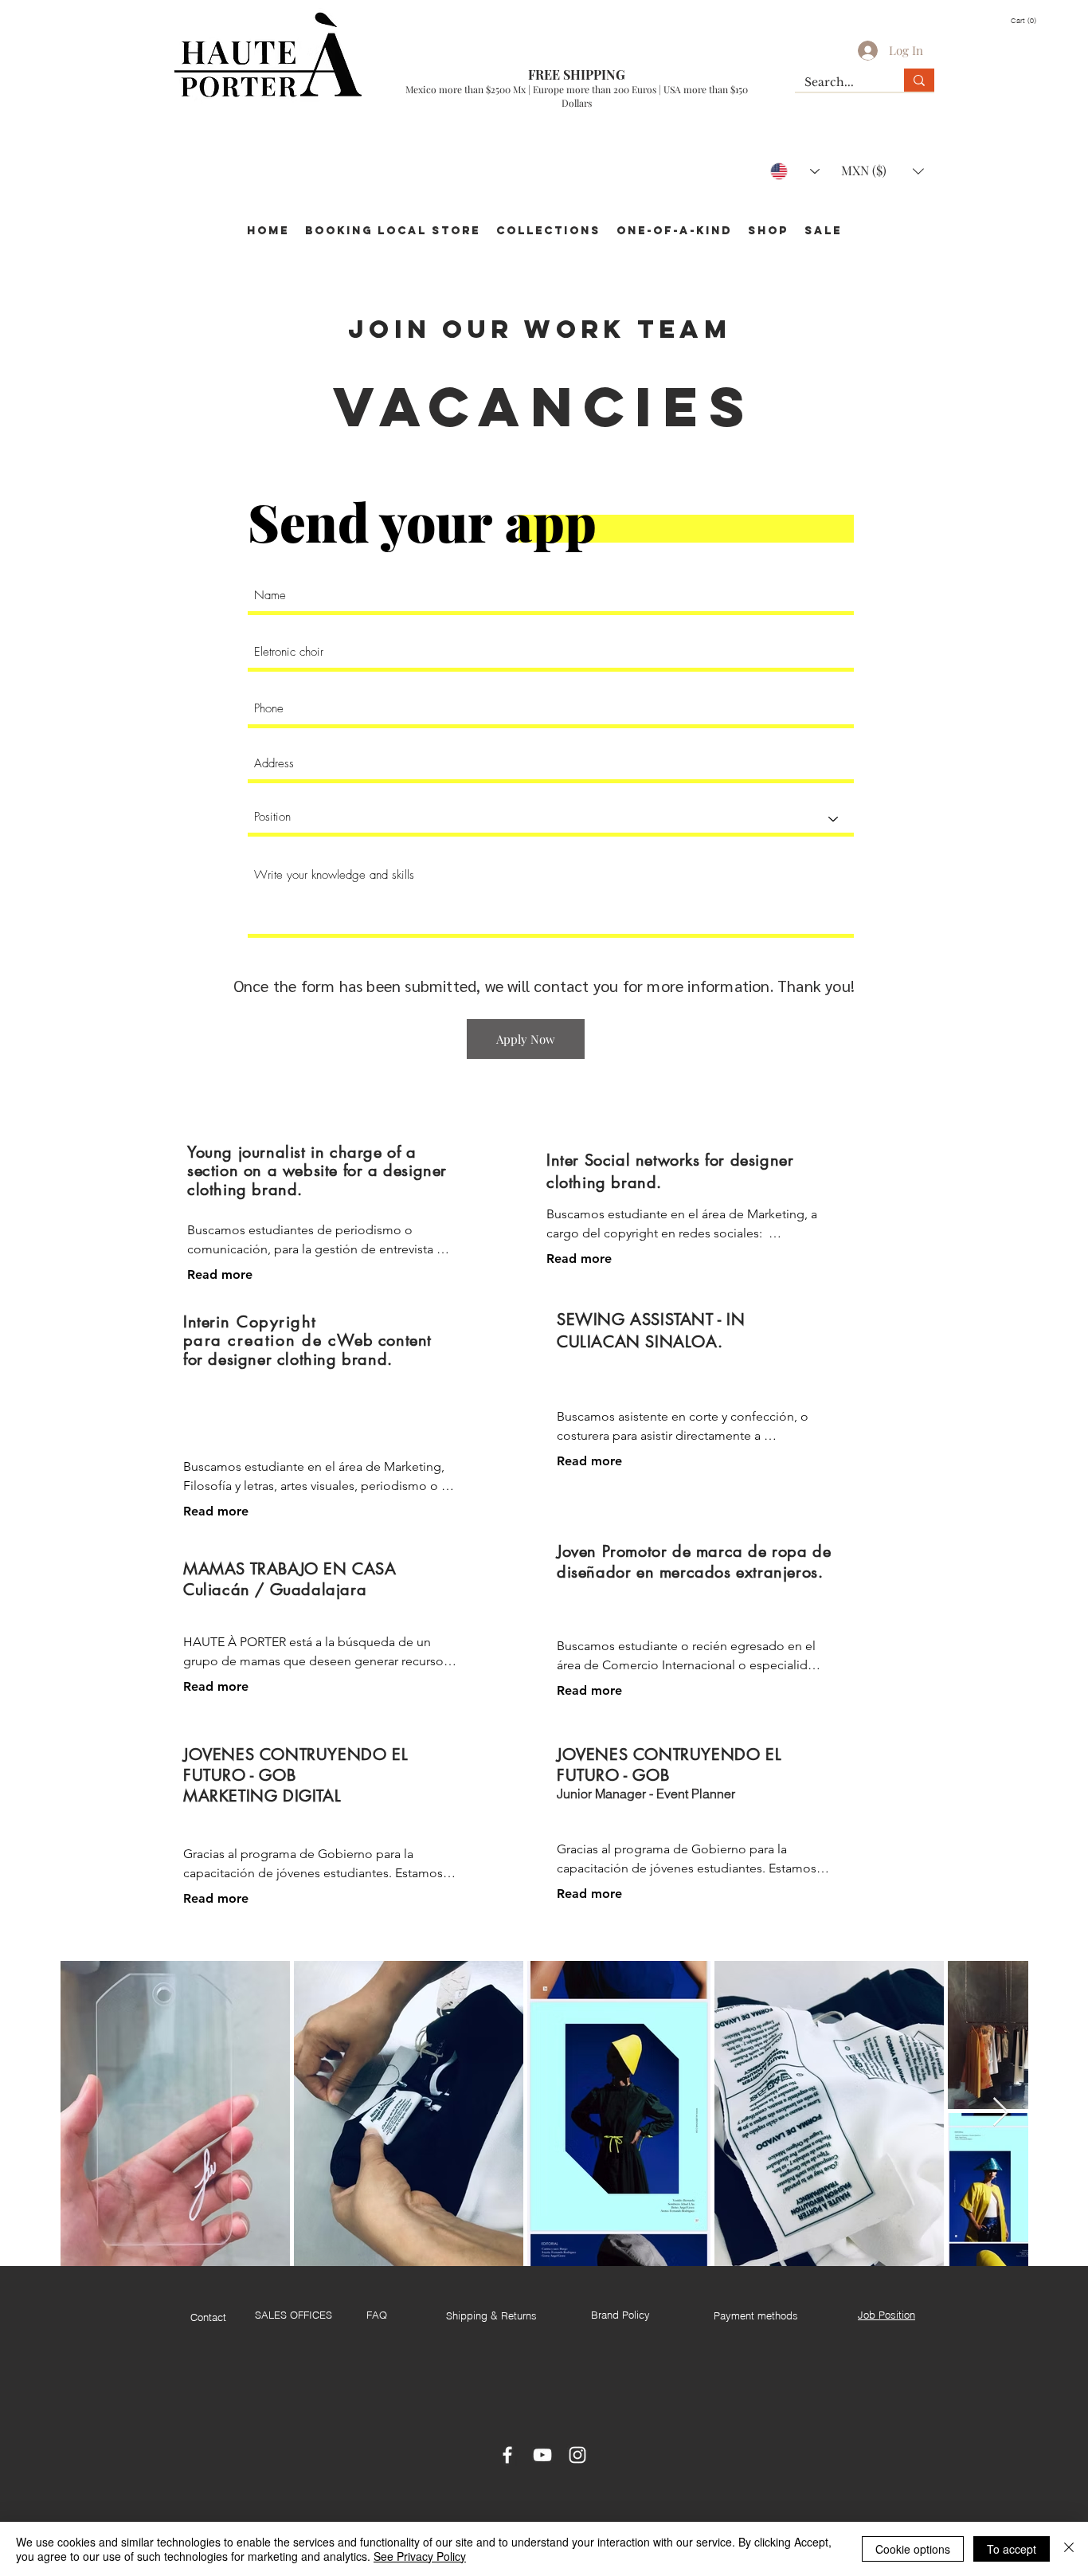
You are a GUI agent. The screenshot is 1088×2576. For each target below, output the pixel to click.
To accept (1012, 2549)
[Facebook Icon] (507, 2455)
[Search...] (919, 80)
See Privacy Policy (420, 2556)
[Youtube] (542, 2455)
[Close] (1069, 2549)
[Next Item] (1001, 2113)
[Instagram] (577, 2455)
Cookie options (913, 2549)
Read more (220, 1274)
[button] (1031, 20)
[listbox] (883, 171)
